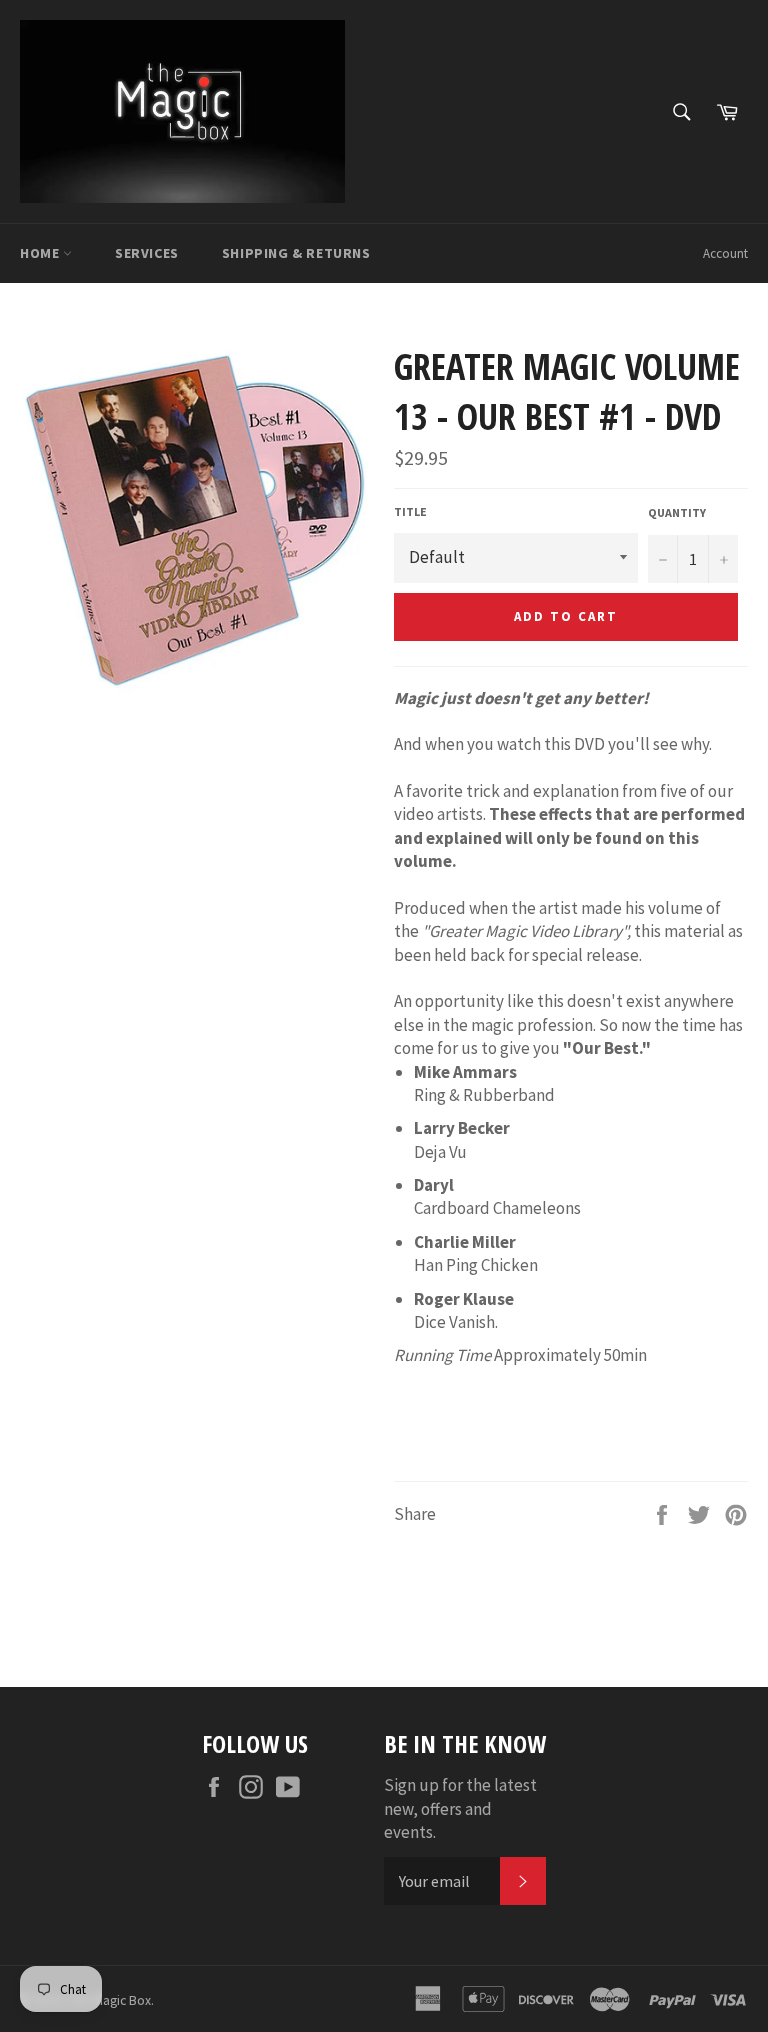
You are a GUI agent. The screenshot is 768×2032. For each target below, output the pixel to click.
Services (147, 253)
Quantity (677, 512)
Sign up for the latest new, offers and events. (460, 1808)
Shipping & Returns (296, 253)
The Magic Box (110, 2000)
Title (410, 511)
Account (725, 253)
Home (41, 253)
